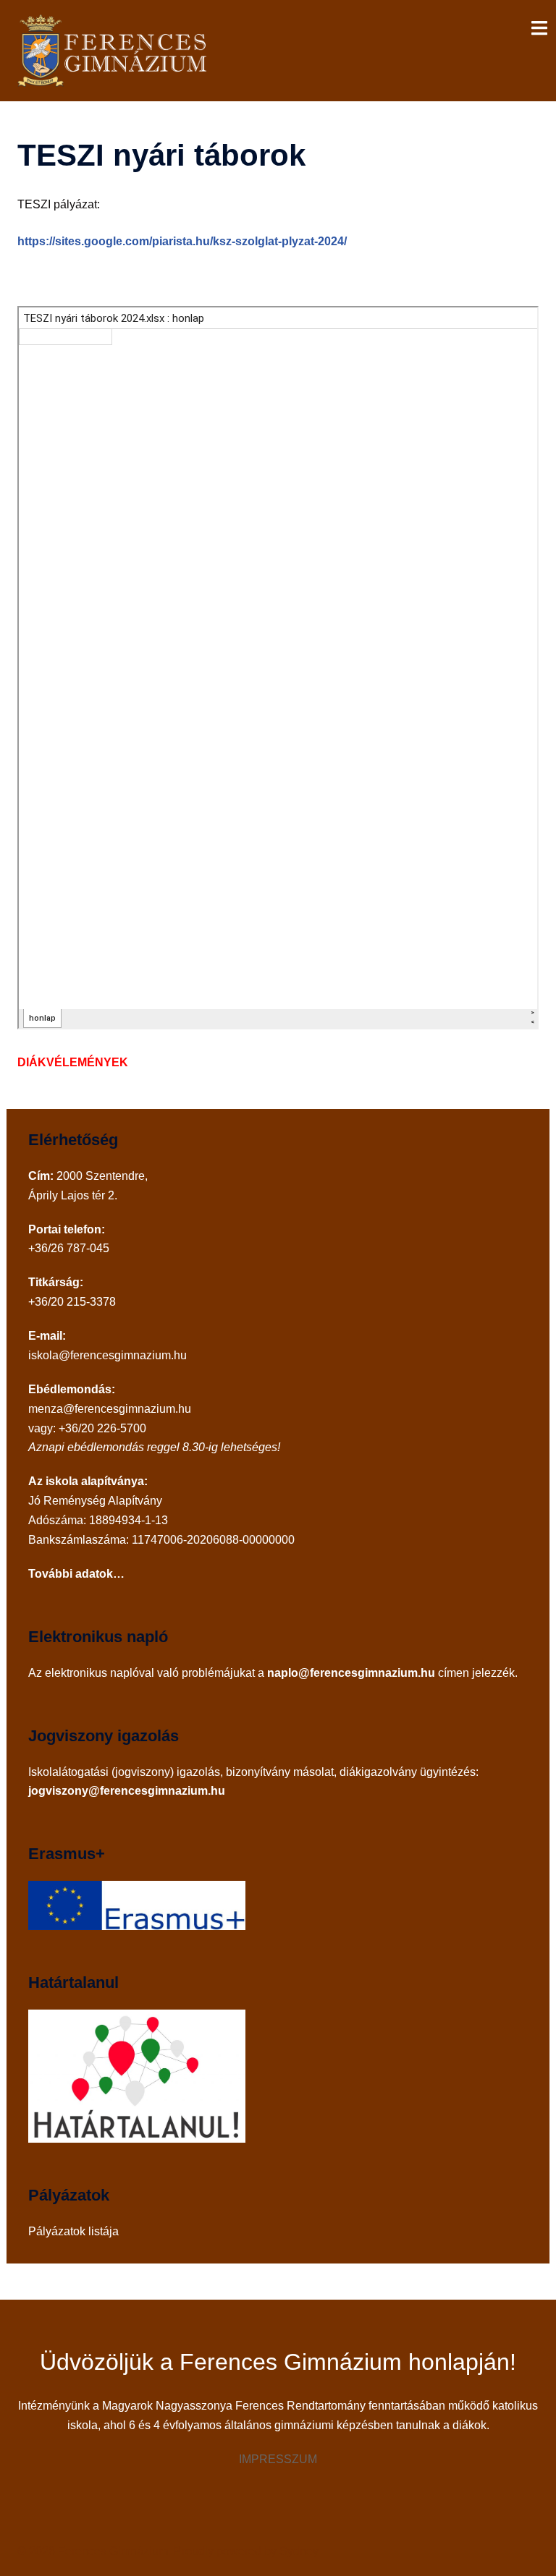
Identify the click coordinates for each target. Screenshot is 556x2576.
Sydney (299, 2551)
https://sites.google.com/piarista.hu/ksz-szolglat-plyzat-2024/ (182, 241)
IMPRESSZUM (278, 2459)
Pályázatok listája (73, 2231)
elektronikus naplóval (100, 1673)
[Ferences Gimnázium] (115, 50)
